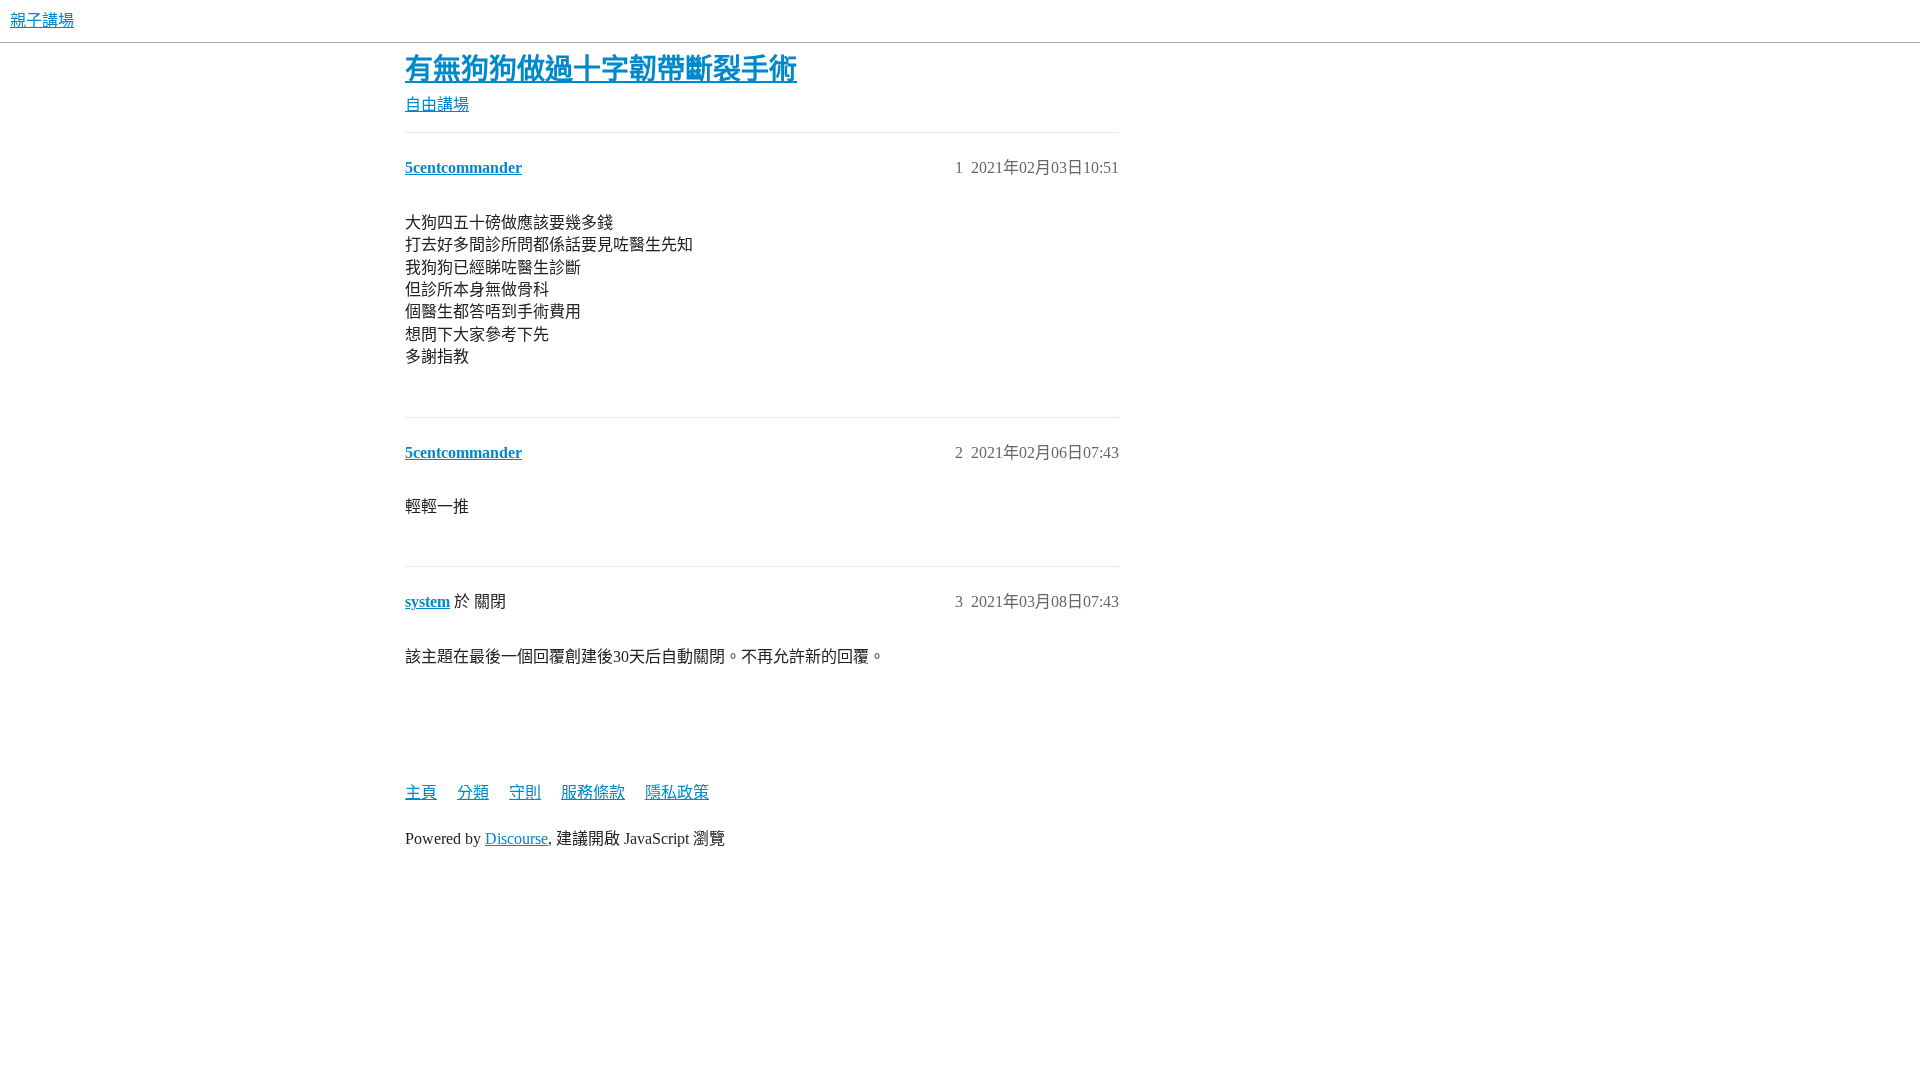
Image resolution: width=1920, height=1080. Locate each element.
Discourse (516, 838)
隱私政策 (677, 792)
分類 (473, 792)
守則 (525, 792)
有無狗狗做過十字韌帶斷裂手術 (601, 69)
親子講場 (42, 20)
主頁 (421, 792)
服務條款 (593, 792)
